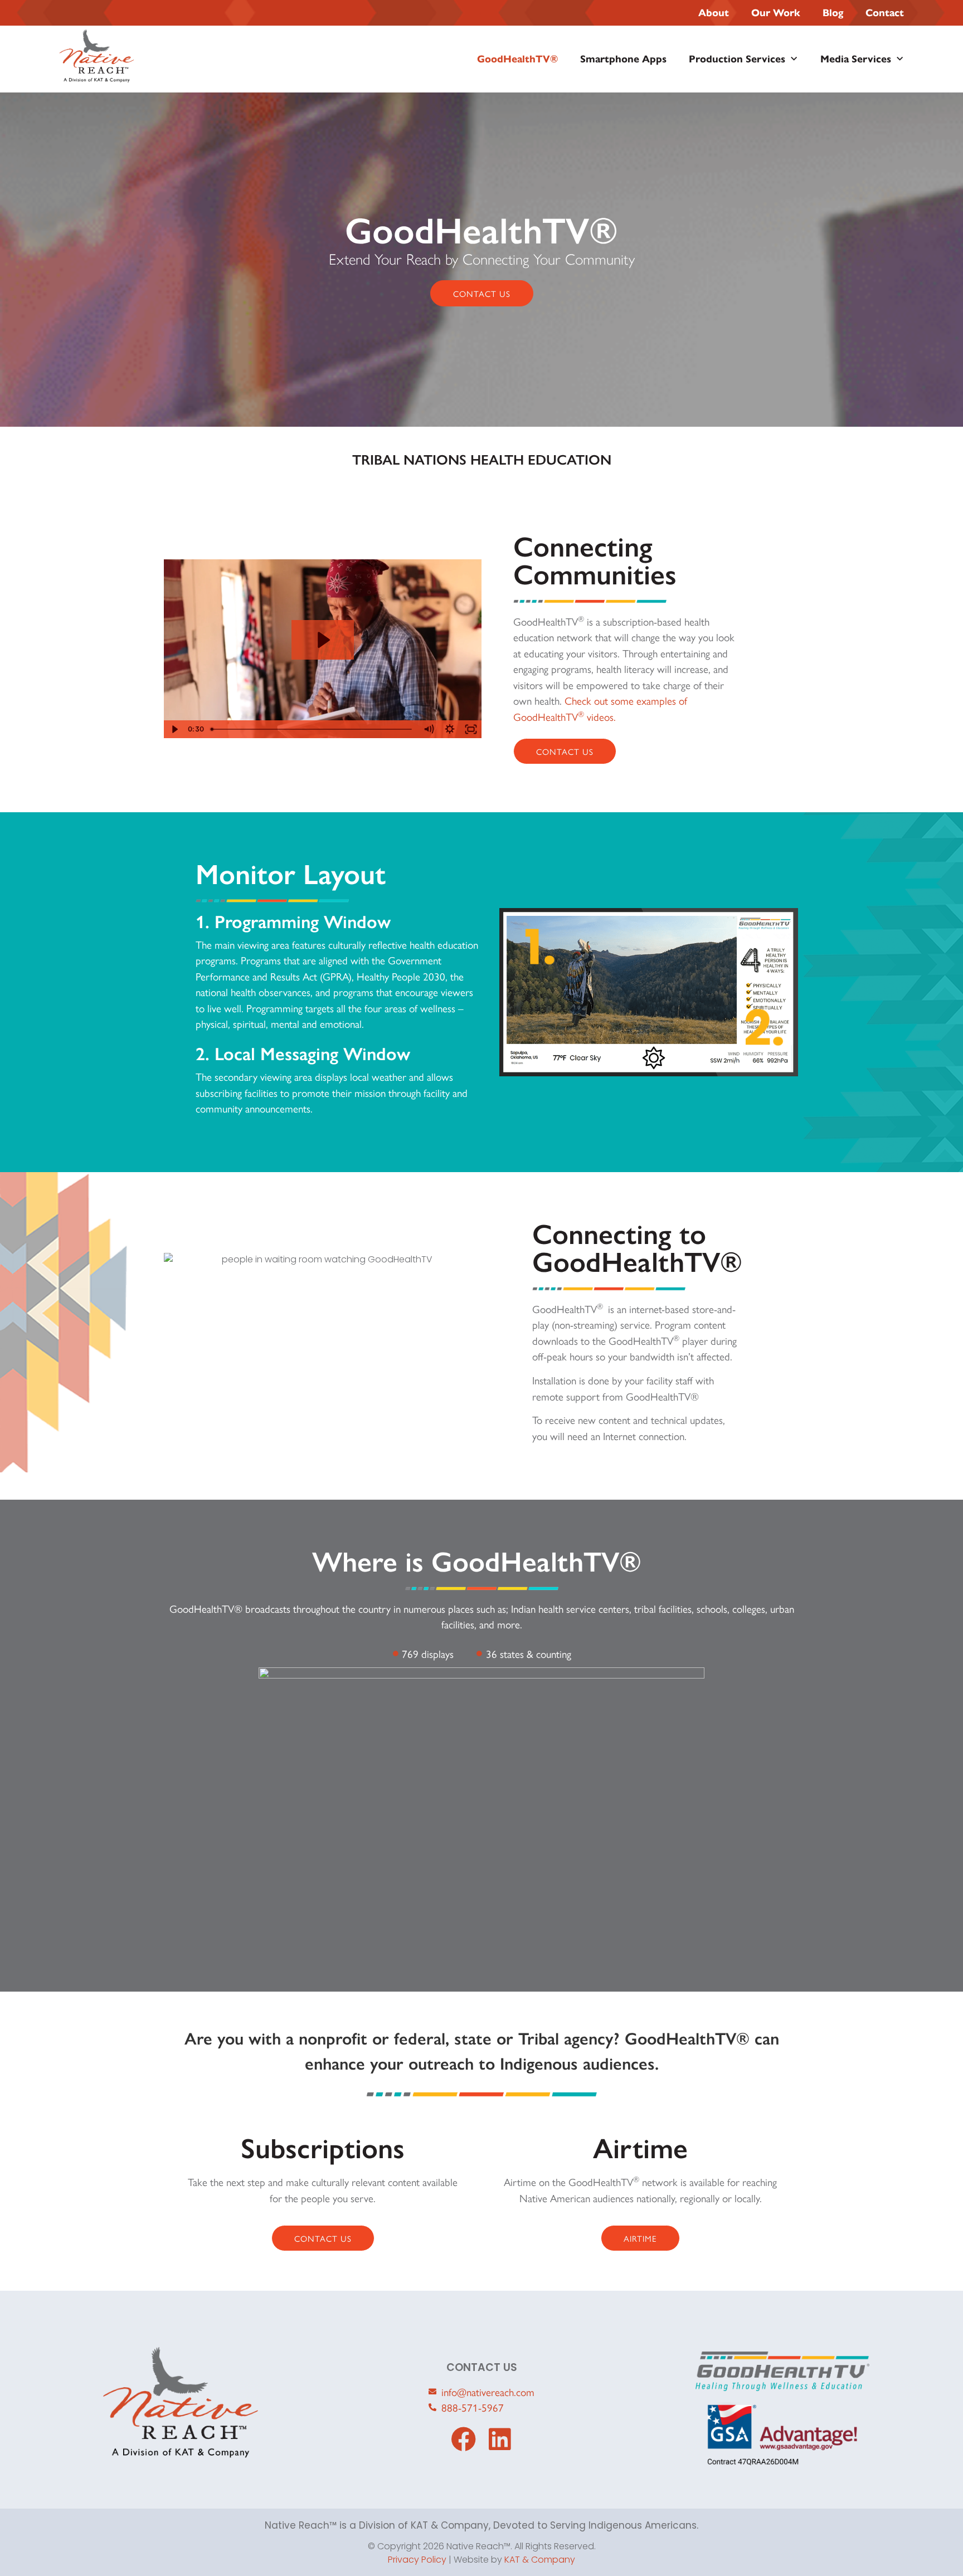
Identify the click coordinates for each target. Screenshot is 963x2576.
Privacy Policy (417, 2560)
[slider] (313, 729)
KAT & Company (540, 2560)
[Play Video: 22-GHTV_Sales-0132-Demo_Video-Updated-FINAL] (322, 640)
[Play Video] (174, 729)
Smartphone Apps (623, 59)
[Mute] (429, 729)
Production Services (737, 59)
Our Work (776, 13)
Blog (833, 13)
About (714, 13)
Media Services (856, 59)
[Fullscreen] (471, 729)
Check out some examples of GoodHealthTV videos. (600, 708)
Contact (885, 13)
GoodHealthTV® (517, 59)
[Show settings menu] (450, 729)
